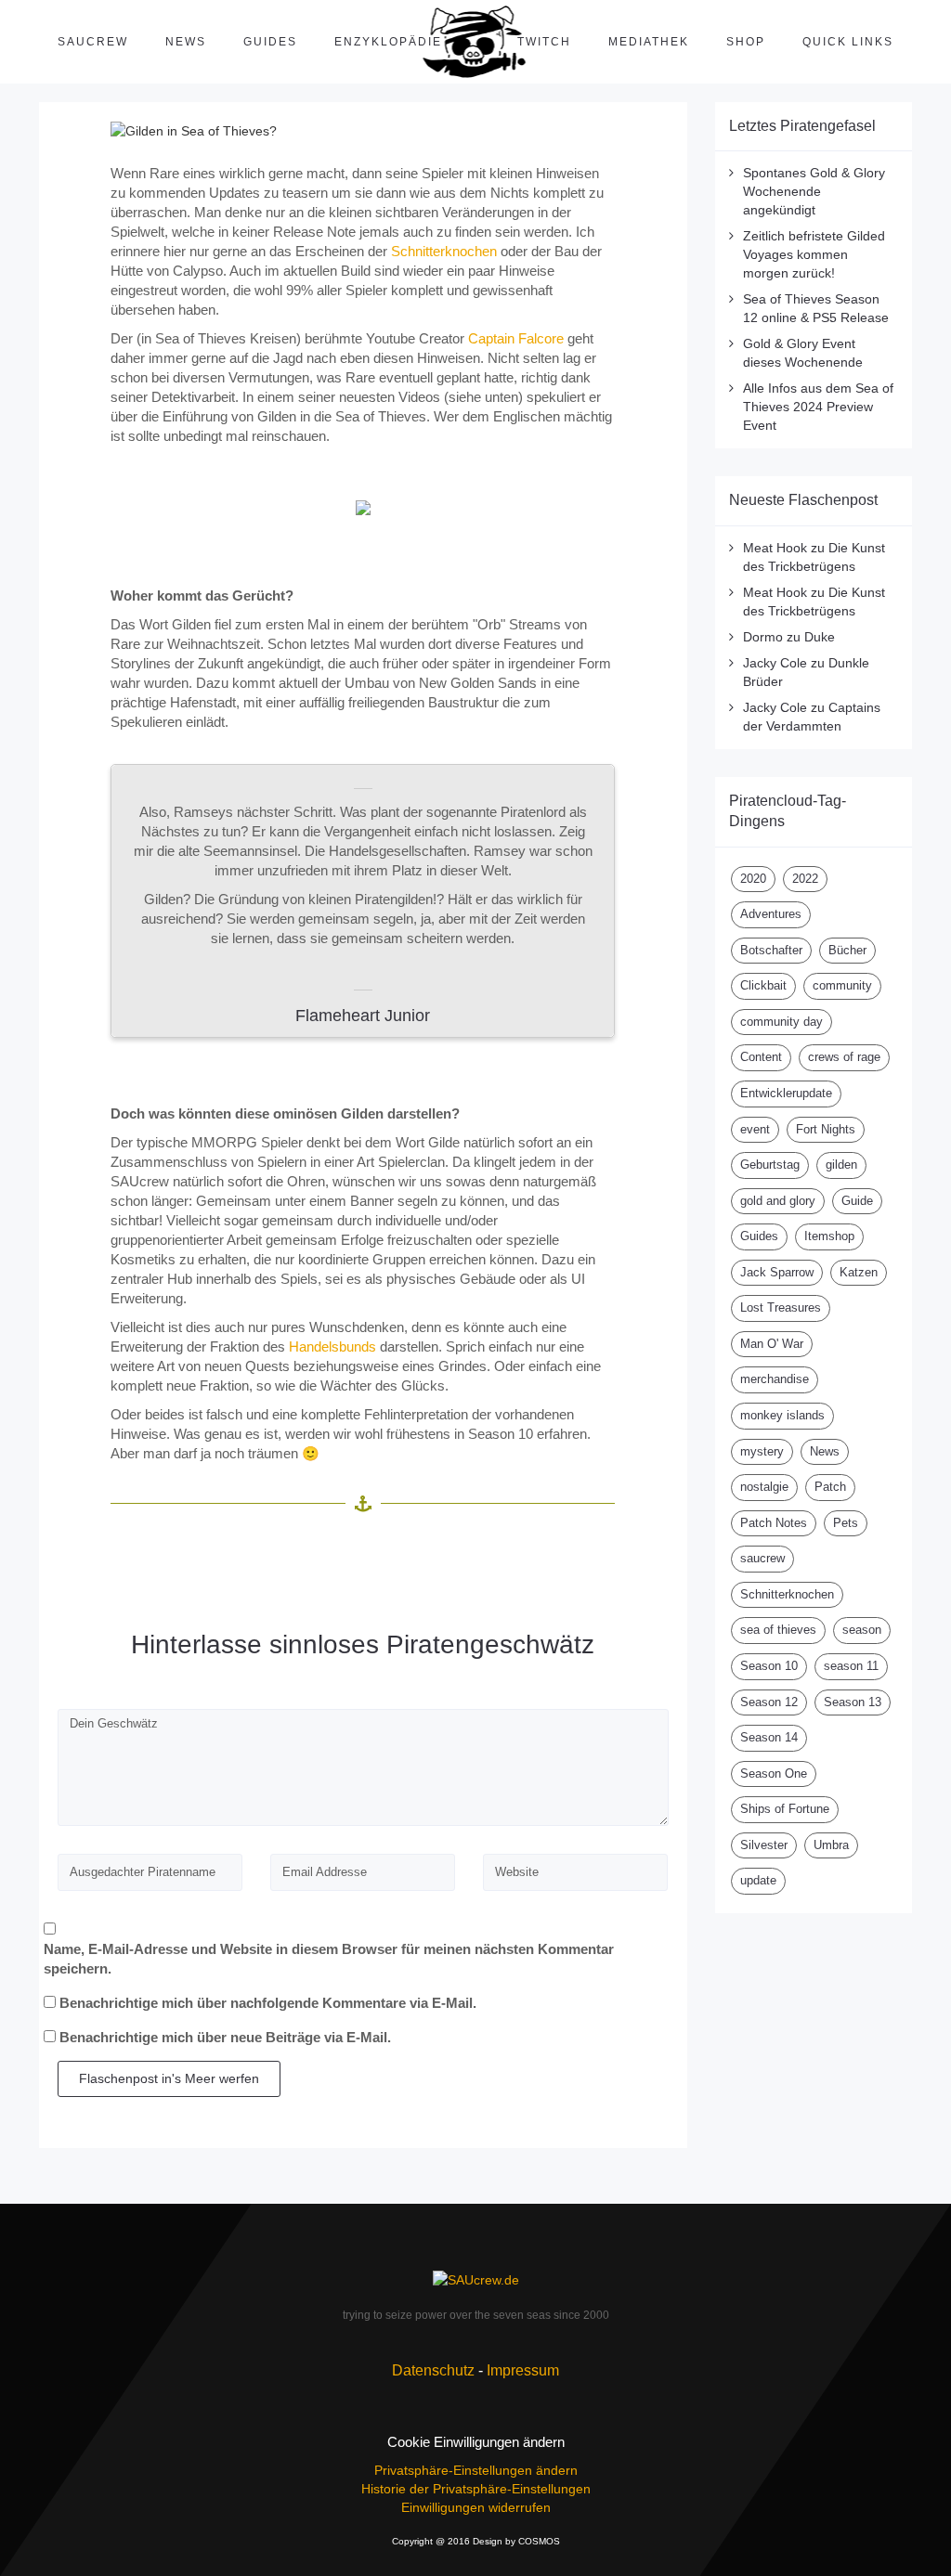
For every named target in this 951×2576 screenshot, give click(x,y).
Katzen (859, 1272)
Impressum (523, 2370)
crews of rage (844, 1057)
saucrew (762, 1558)
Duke (820, 637)
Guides (270, 42)
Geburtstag (770, 1165)
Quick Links (848, 42)
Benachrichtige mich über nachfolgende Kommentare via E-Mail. (268, 2003)
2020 (753, 879)
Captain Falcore (516, 338)
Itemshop (829, 1236)
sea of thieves (778, 1630)
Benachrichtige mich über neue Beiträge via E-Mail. (225, 2037)
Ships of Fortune (785, 1809)
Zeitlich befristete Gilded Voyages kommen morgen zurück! (814, 254)
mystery (762, 1451)
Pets (846, 1523)
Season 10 (769, 1666)
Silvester (764, 1845)
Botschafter (771, 950)
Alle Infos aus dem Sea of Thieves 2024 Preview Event (818, 407)
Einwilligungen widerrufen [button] (476, 2507)
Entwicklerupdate (786, 1093)
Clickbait (763, 985)
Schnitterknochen (444, 251)
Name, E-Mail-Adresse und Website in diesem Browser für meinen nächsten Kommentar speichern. (329, 1959)
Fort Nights (826, 1129)
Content (761, 1057)
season (862, 1630)
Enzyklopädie (388, 42)
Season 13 (853, 1702)
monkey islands (782, 1415)
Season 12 (769, 1702)
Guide (857, 1201)
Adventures (771, 914)
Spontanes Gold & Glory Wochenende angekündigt (814, 191)
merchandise (775, 1379)
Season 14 (769, 1737)
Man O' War (772, 1344)
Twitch (544, 42)
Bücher (847, 950)
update (758, 1880)
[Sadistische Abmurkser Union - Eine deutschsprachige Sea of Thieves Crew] (475, 2278)
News (186, 42)
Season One (774, 1773)
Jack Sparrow (777, 1272)
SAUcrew (93, 42)
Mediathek (649, 42)
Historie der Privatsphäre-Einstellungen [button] (476, 2489)
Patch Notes (774, 1523)
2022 (805, 879)
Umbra (831, 1845)
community (842, 985)
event (755, 1129)
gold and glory (778, 1201)
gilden (841, 1165)
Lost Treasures (781, 1307)
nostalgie (764, 1487)
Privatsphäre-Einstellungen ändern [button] (476, 2470)
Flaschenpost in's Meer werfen (169, 2078)
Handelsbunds (332, 1346)
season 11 (851, 1666)
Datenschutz (433, 2370)
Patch (830, 1487)
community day (782, 1022)
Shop (746, 42)
